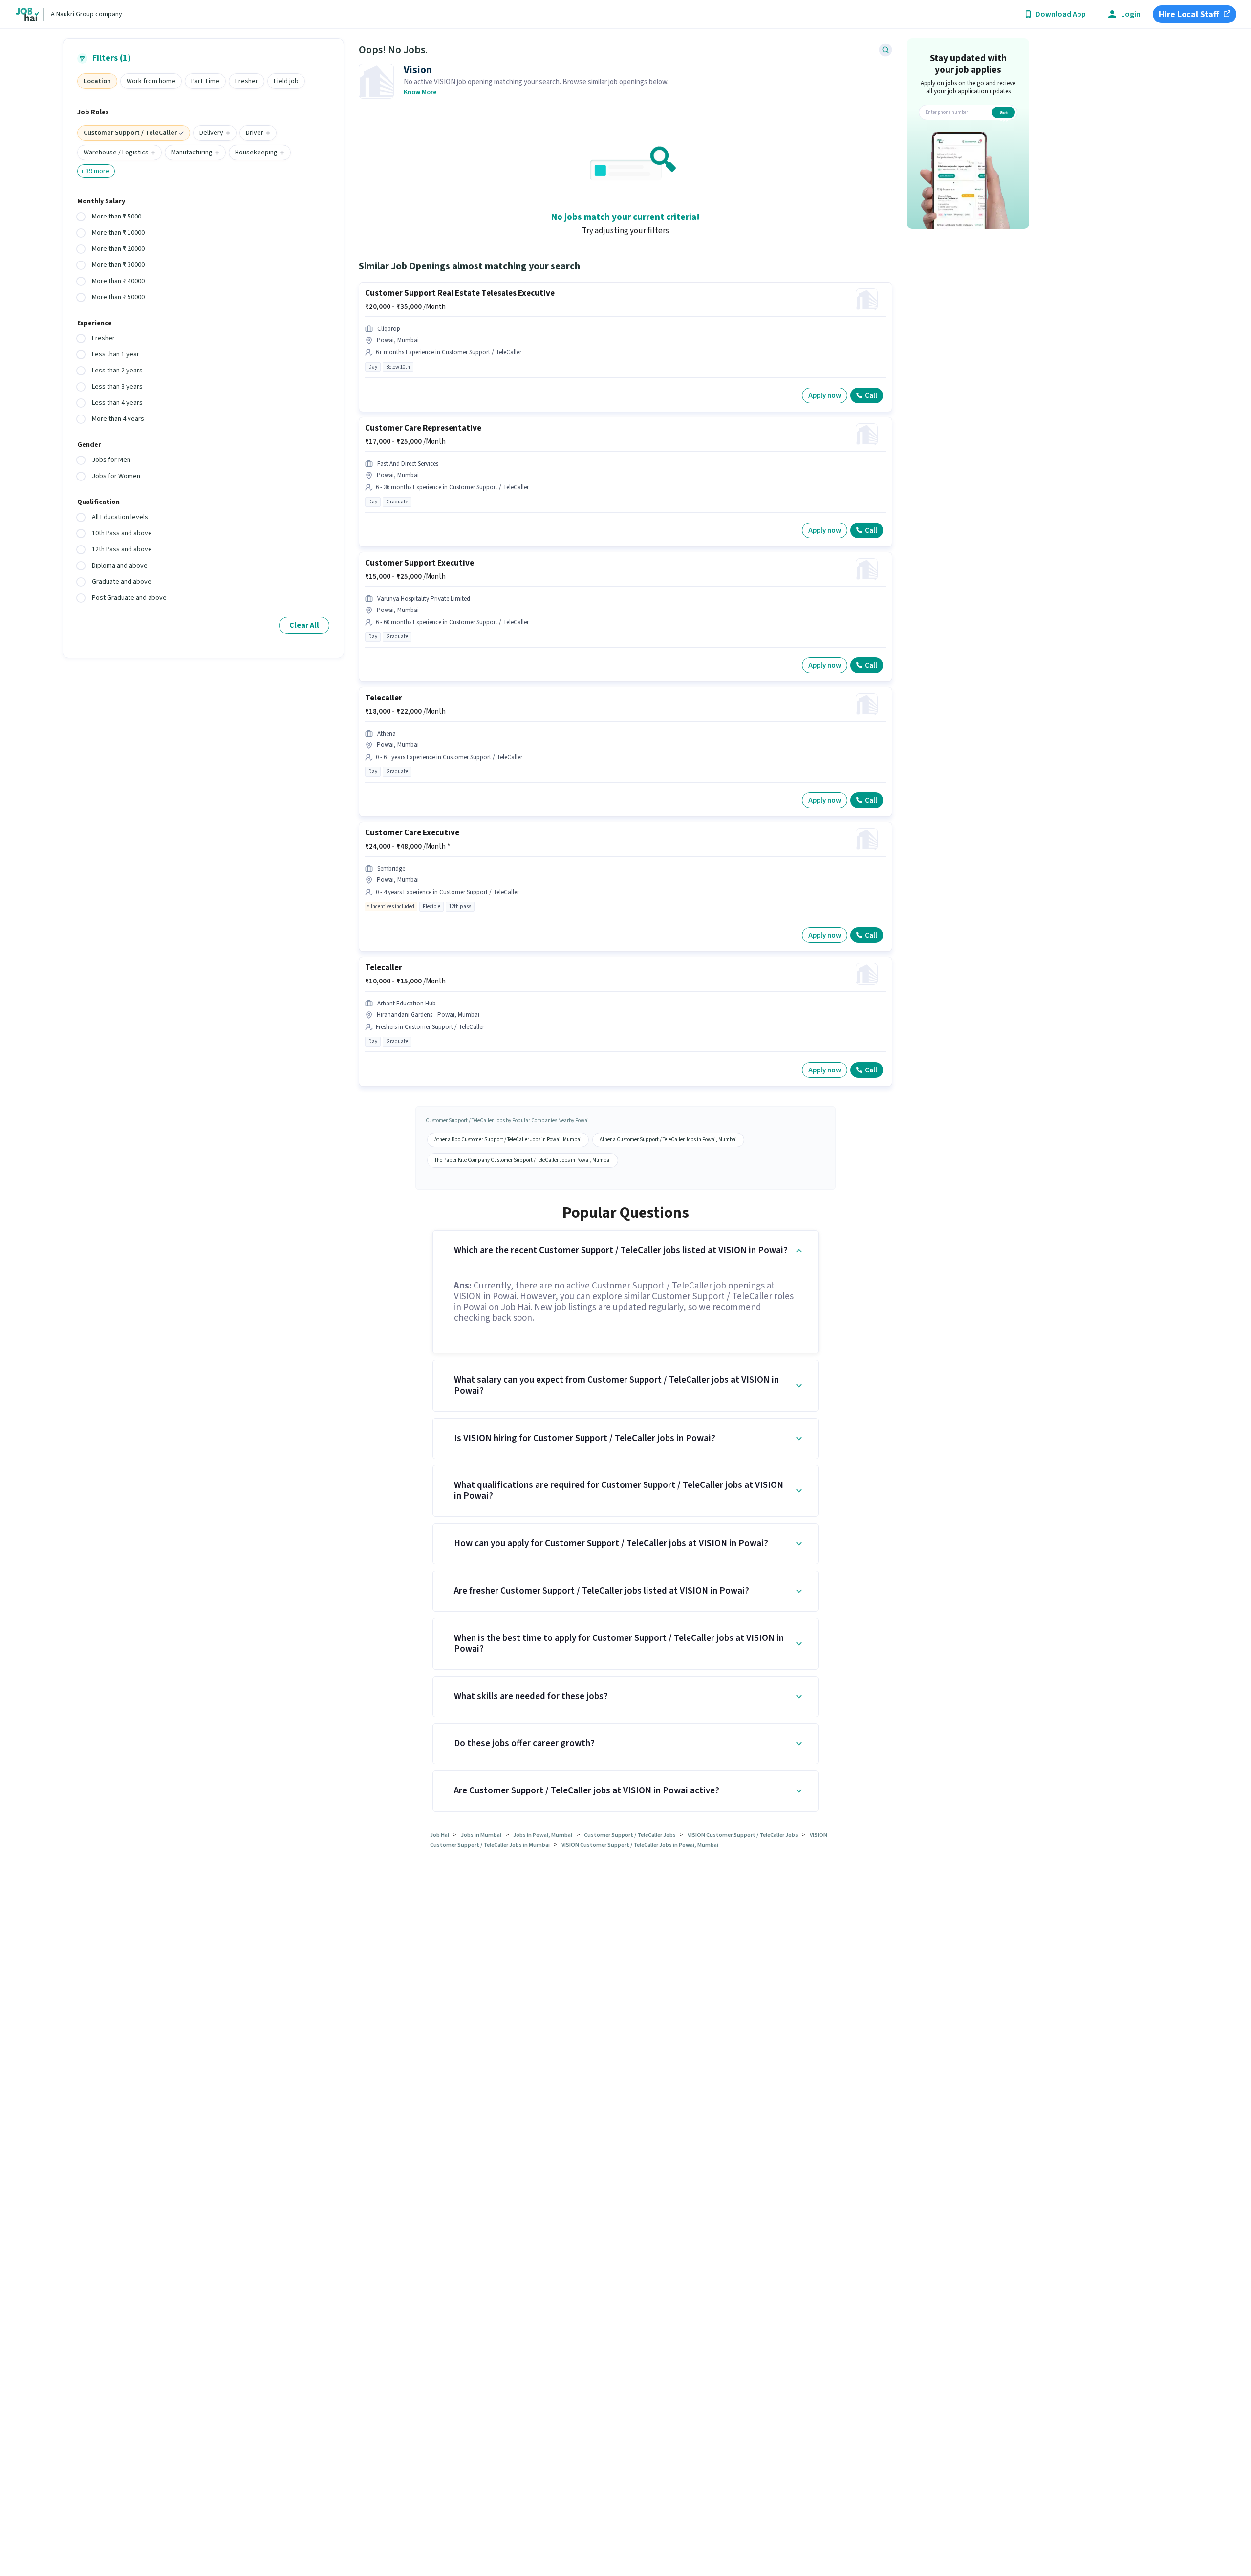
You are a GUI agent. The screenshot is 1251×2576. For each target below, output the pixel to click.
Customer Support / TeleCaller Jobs (630, 1835)
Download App (1061, 14)
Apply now (825, 396)
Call (871, 396)
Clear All (304, 625)
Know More (420, 92)
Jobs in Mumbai (481, 1835)
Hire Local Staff (1189, 14)
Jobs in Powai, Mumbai (543, 1835)
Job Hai (440, 1835)
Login (1131, 14)
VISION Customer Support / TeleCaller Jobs (743, 1835)
